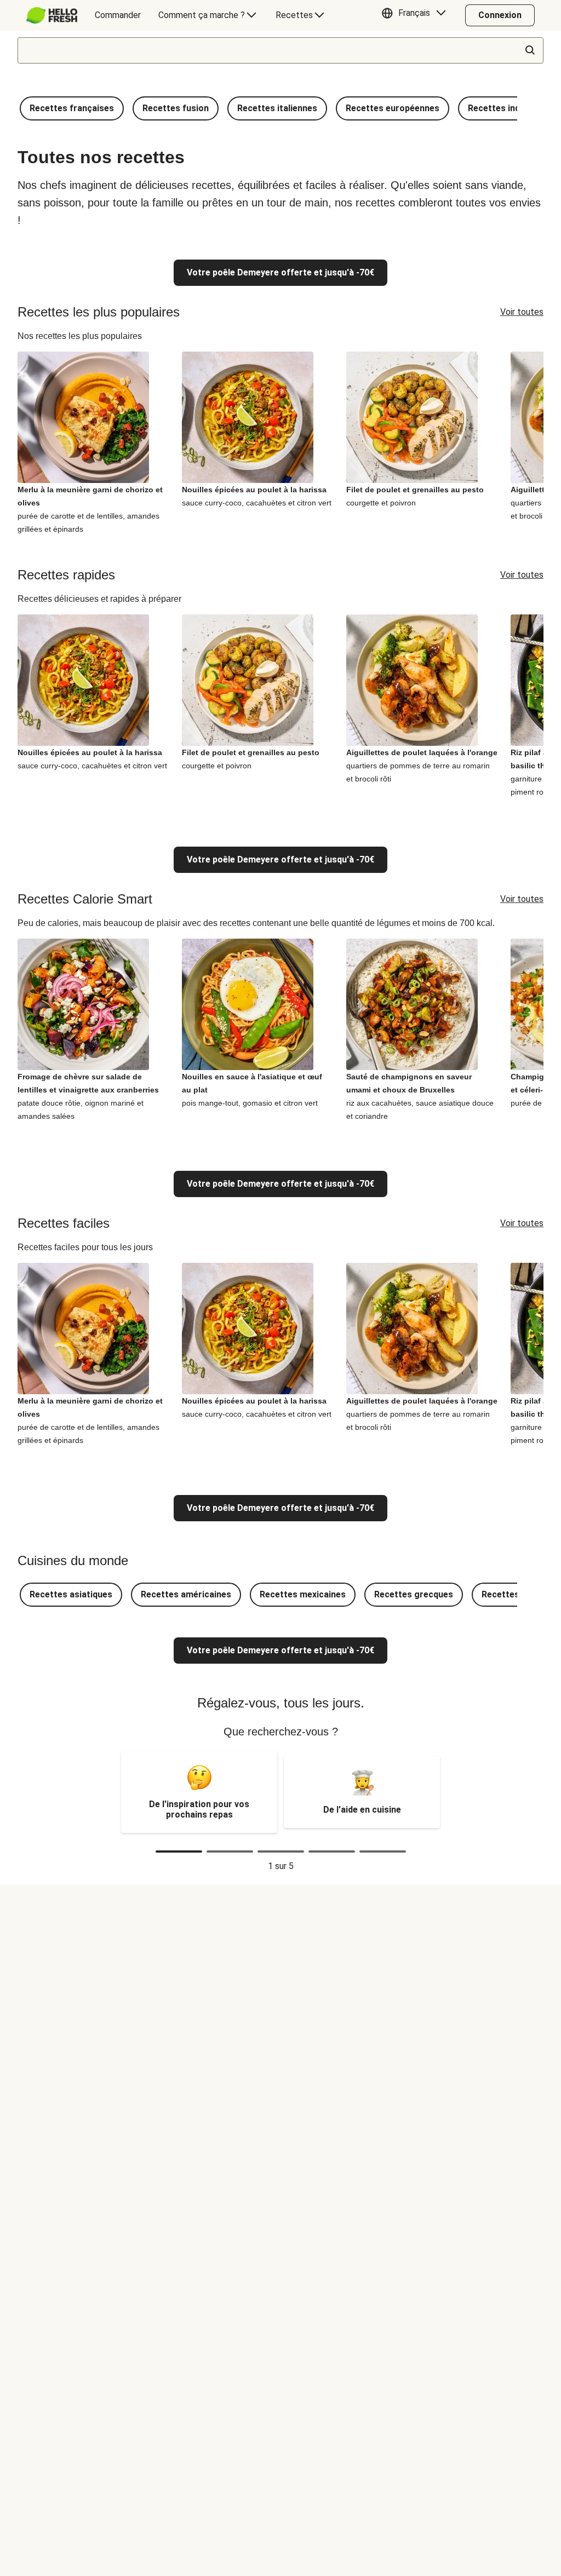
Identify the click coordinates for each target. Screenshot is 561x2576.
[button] (416, 15)
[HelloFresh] (52, 15)
